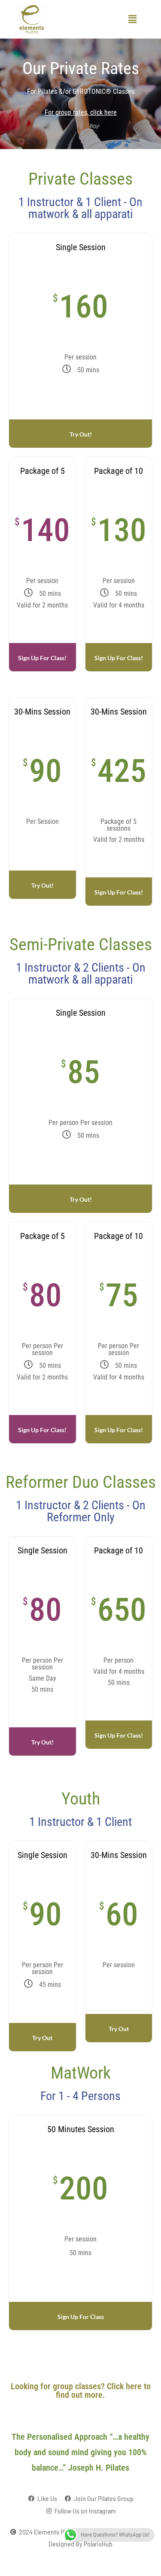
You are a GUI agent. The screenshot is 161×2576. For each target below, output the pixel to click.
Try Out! (81, 434)
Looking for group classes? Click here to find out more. (81, 2391)
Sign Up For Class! (42, 658)
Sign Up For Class (81, 2317)
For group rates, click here (81, 112)
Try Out (42, 2038)
